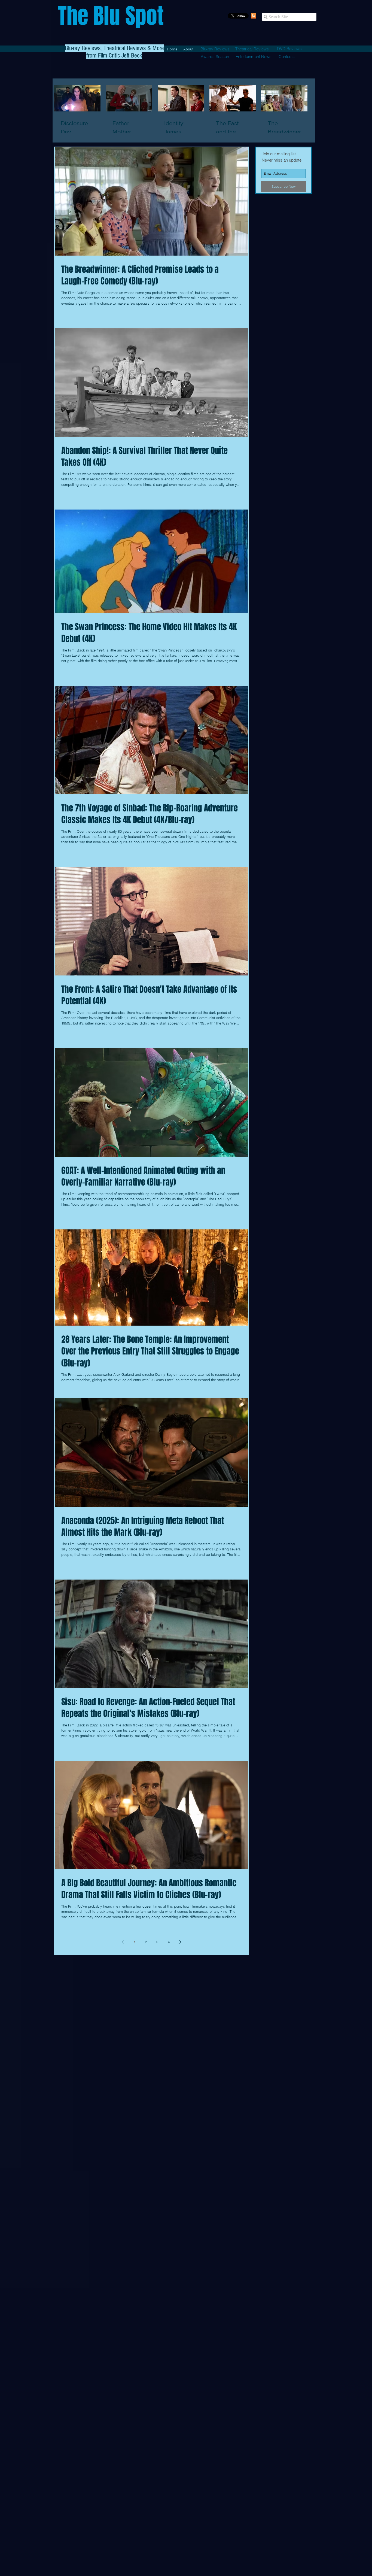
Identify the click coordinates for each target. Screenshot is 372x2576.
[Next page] (180, 1942)
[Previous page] (123, 1942)
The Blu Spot (111, 16)
